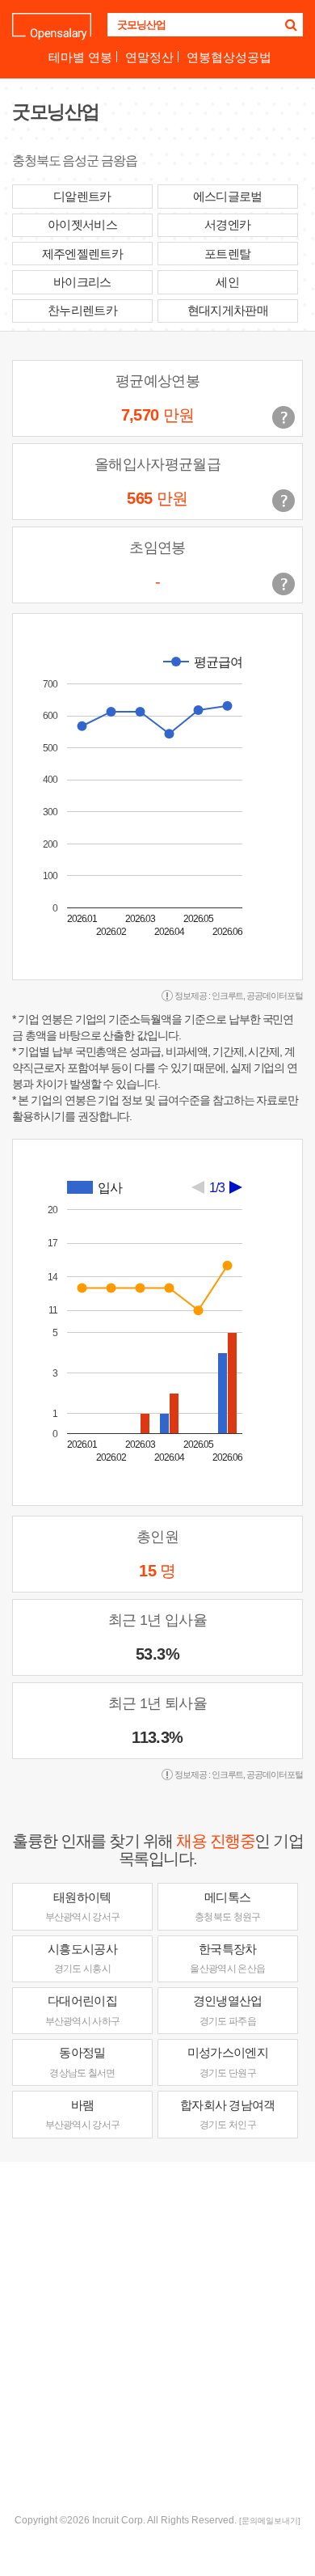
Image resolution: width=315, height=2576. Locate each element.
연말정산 (149, 57)
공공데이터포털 (275, 996)
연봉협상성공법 (229, 57)
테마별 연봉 (80, 57)
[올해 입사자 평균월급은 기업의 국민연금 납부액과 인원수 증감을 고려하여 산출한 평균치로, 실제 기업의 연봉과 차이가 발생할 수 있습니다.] (283, 501)
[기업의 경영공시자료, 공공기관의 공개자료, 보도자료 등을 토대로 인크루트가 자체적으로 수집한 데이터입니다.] (283, 584)
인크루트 (228, 996)
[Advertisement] (157, 2336)
